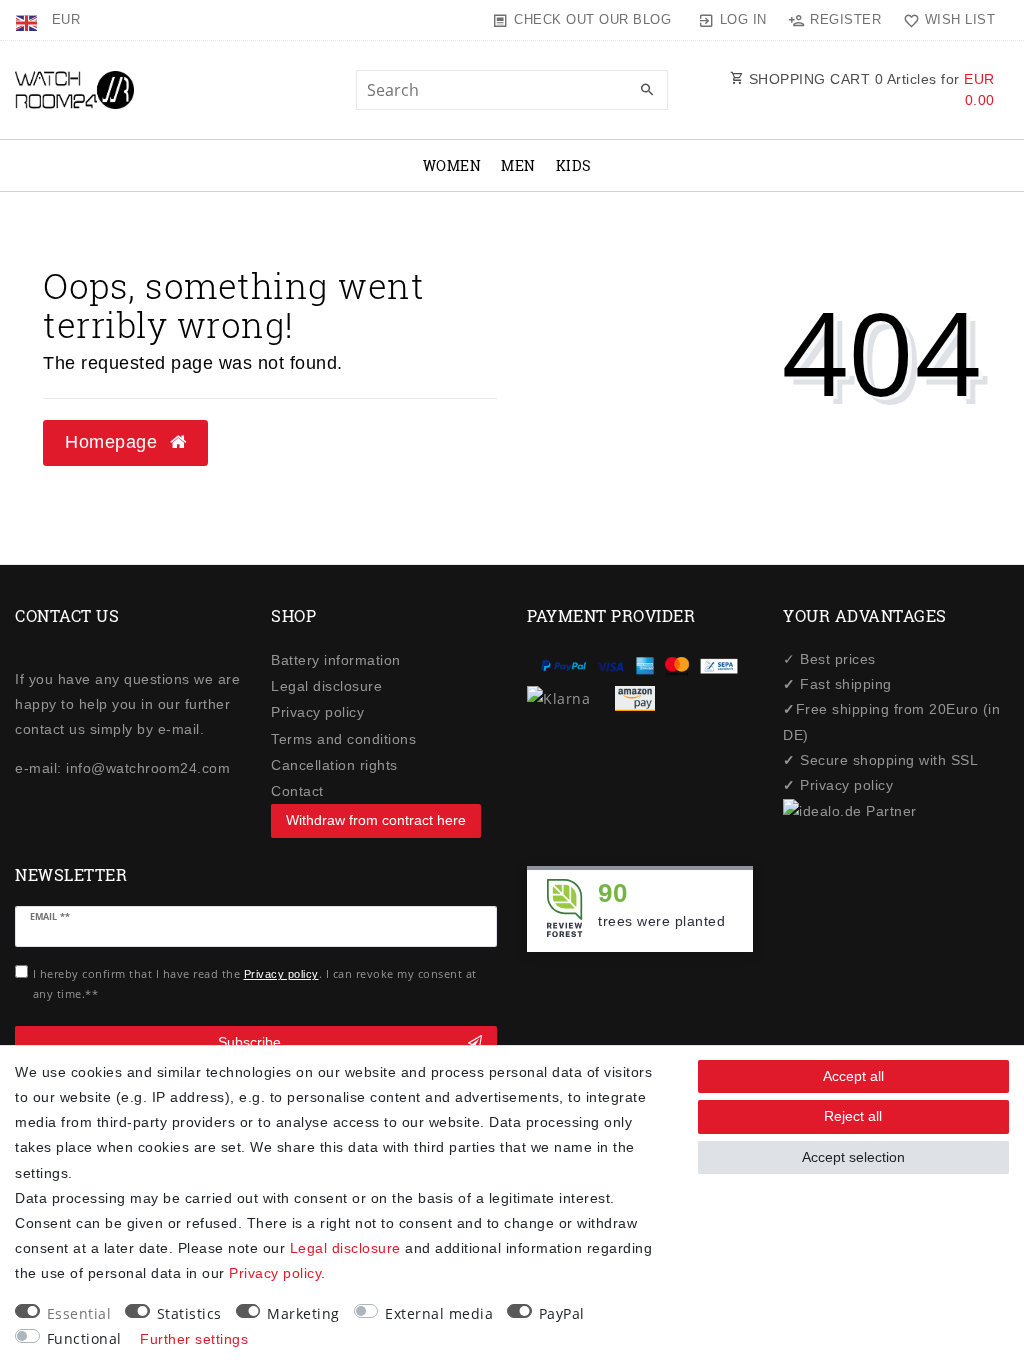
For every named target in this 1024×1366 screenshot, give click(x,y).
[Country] (28, 20)
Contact (297, 791)
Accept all (853, 1076)
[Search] (648, 91)
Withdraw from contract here (376, 820)
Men (518, 165)
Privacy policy (317, 712)
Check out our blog (592, 19)
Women (452, 165)
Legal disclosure (326, 686)
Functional (84, 1338)
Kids (574, 165)
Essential (79, 1313)
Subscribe (249, 1042)
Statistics (189, 1313)
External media (439, 1313)
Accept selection (853, 1157)
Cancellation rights (334, 765)
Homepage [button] (114, 442)
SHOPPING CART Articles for (869, 89)
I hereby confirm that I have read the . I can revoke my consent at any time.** (255, 983)
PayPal (562, 1313)
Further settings (194, 1339)
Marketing (303, 1313)
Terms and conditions (343, 739)
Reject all (853, 1116)
